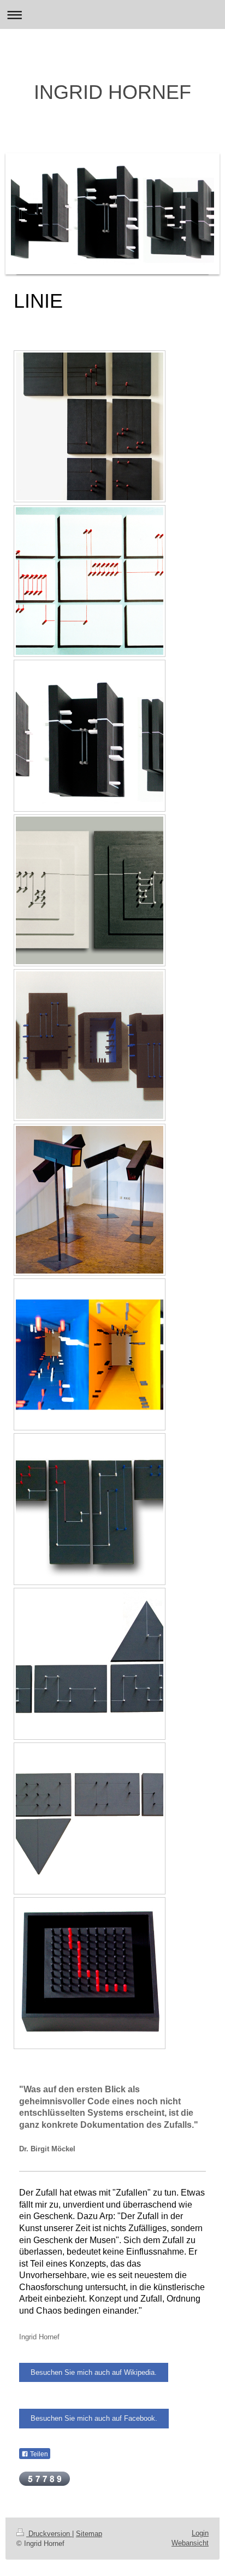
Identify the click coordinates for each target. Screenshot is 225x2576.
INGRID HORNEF (112, 92)
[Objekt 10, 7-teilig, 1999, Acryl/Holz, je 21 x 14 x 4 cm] (90, 426)
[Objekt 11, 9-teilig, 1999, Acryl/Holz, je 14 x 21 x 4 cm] (90, 581)
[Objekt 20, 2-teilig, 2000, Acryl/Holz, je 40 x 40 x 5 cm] (90, 890)
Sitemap (89, 2534)
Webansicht (190, 2543)
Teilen (38, 2454)
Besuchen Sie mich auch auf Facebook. (94, 2418)
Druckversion (49, 2534)
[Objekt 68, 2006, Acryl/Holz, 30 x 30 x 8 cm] (90, 1973)
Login (200, 2533)
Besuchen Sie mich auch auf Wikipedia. (94, 2372)
